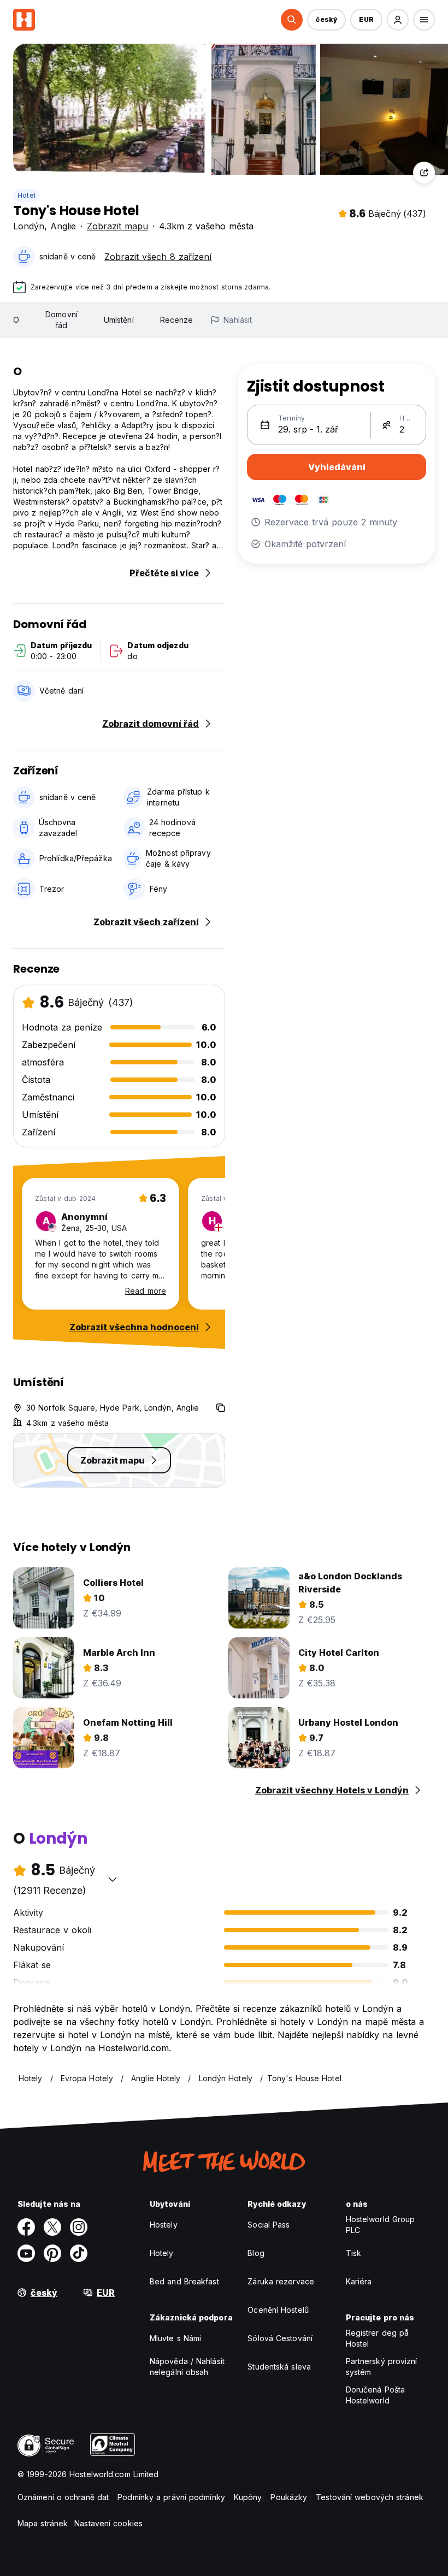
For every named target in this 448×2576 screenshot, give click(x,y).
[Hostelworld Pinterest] (52, 2253)
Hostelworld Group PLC (381, 2225)
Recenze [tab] (177, 320)
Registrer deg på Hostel (378, 2338)
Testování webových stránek (370, 2497)
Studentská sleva (279, 2367)
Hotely (162, 2253)
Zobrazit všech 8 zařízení (158, 257)
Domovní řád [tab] (61, 320)
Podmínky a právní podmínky (171, 2497)
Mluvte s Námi (175, 2338)
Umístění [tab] (119, 320)
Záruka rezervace (281, 2281)
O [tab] (16, 320)
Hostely (164, 2225)
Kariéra (359, 2281)
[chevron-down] (113, 1879)
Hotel (26, 195)
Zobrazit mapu (117, 226)
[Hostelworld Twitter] (52, 2227)
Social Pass (269, 2225)
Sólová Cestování (280, 2338)
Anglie (63, 226)
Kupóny (248, 2497)
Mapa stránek (43, 2523)
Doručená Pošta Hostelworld (375, 2395)
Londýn (29, 226)
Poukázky (289, 2497)
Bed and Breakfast (184, 2281)
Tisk (353, 2253)
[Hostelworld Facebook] (26, 2227)
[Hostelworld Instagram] (79, 2227)
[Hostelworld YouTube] (26, 2253)
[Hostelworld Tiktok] (79, 2253)
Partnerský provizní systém (382, 2367)
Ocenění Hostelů (278, 2310)
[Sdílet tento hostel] (424, 173)
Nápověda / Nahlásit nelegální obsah (187, 2367)
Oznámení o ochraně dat (63, 2497)
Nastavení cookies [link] (108, 2523)
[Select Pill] (292, 20)
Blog (256, 2253)
